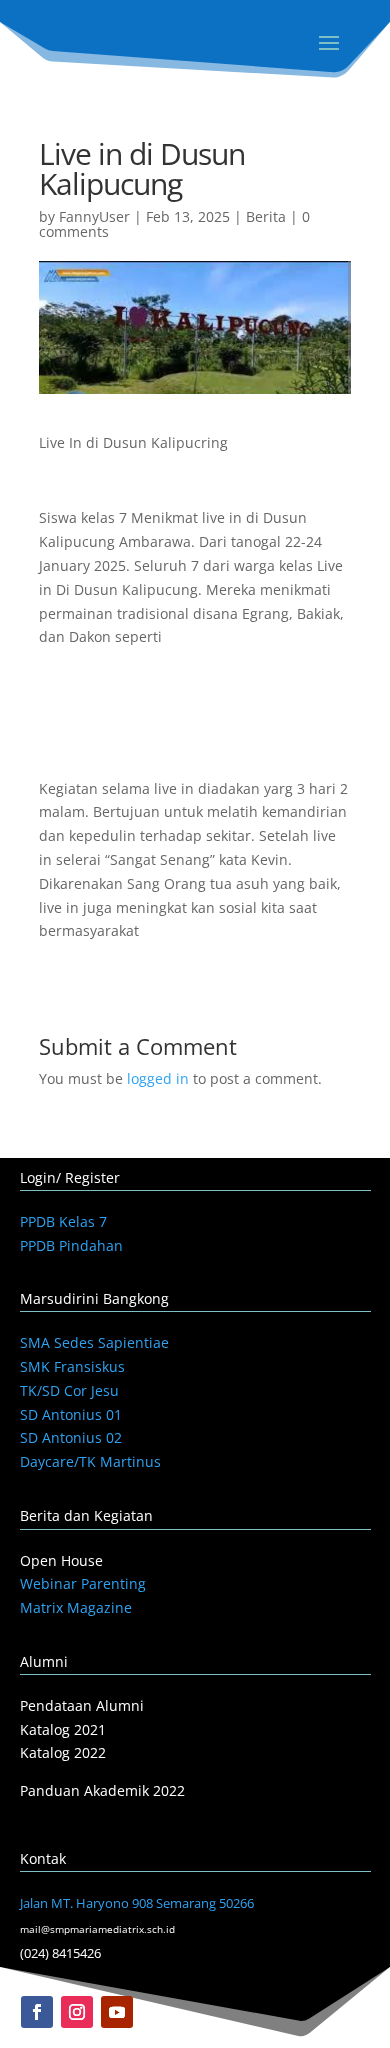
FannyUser (94, 216)
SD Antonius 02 (71, 1437)
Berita (266, 216)
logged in (158, 1078)
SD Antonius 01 (71, 1414)
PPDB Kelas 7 (63, 1221)
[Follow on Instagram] (77, 2012)
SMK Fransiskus (72, 1366)
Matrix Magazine (76, 1607)
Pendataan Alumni (82, 1705)
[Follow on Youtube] (117, 2012)
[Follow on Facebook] (37, 2012)
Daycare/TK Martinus (90, 1461)
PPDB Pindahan (71, 1245)
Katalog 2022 (63, 1752)
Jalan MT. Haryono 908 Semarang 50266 (137, 1903)
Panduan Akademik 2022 (102, 1790)
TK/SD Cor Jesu (69, 1390)
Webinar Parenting (83, 1583)
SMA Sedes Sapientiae (94, 1342)
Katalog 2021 (63, 1729)
